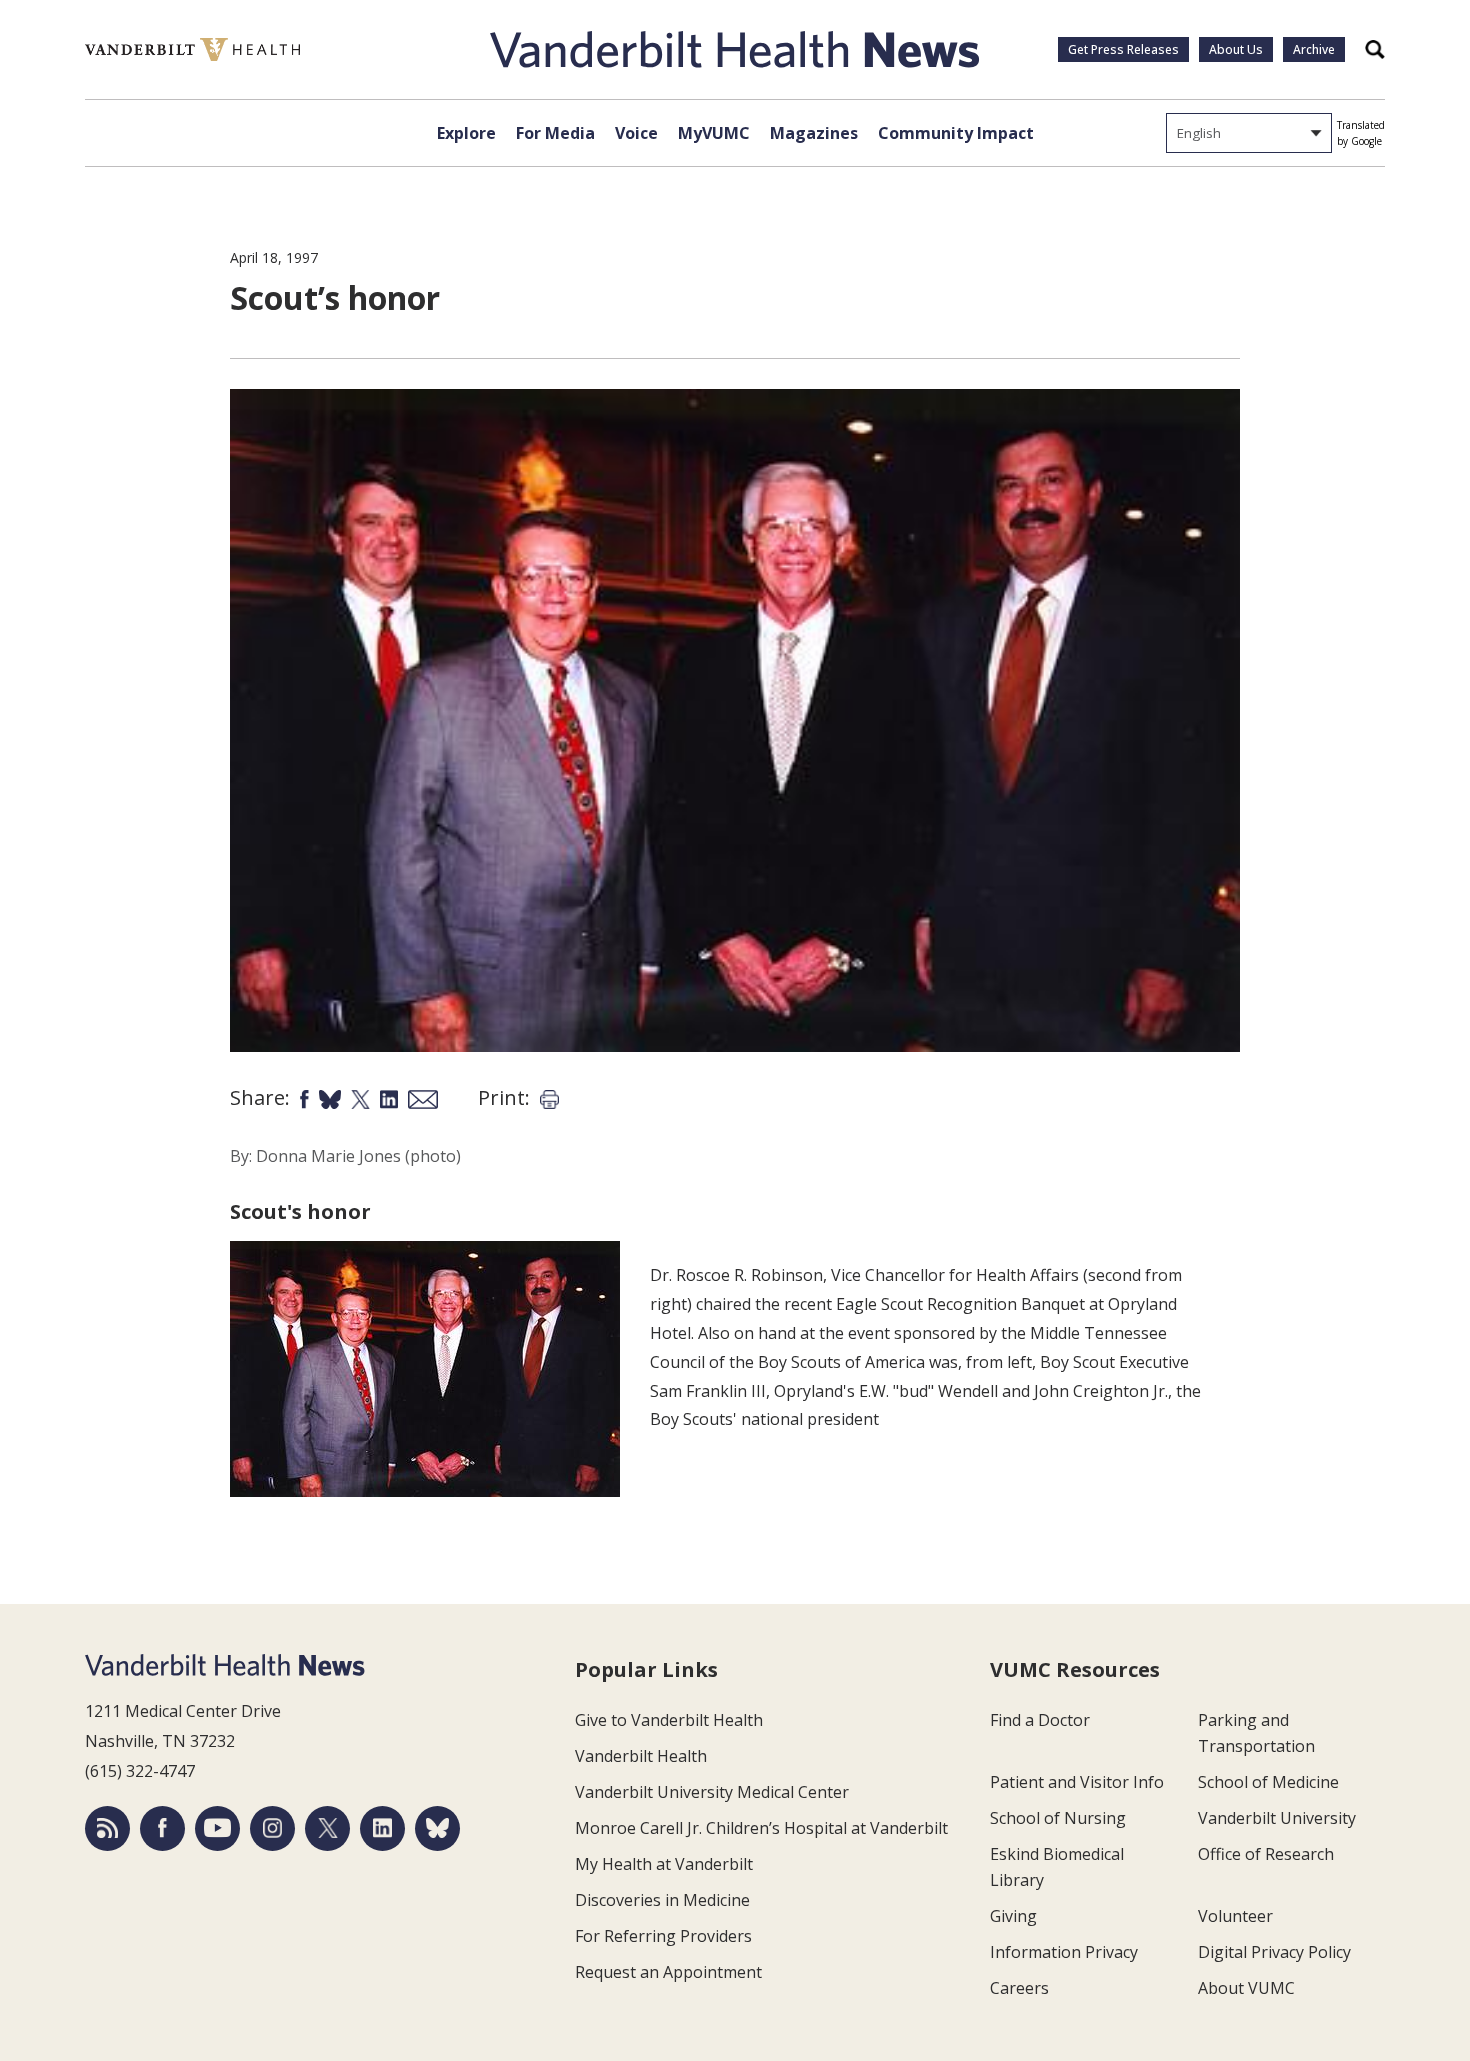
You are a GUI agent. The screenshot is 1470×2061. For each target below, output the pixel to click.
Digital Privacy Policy (1274, 1952)
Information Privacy (1064, 1952)
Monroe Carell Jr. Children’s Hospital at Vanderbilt (761, 1828)
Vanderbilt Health (641, 1756)
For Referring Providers (663, 1936)
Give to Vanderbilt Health (669, 1720)
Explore (466, 133)
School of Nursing (1058, 1818)
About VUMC (1246, 1988)
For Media (555, 133)
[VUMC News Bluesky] (437, 1828)
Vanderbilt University (1277, 1818)
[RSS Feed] (107, 1828)
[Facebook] (162, 1828)
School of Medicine (1268, 1782)
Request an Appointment (668, 1972)
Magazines (814, 133)
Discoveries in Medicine (662, 1900)
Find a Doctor (1040, 1720)
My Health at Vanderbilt (664, 1864)
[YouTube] (217, 1828)
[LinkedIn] (382, 1828)
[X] (327, 1828)
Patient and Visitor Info (1077, 1782)
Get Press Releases (1123, 49)
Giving (1013, 1916)
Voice (636, 133)
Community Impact (956, 133)
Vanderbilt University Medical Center (712, 1792)
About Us (1236, 49)
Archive (1314, 49)
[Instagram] (272, 1828)
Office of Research (1266, 1854)
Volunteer (1235, 1916)
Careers (1019, 1988)
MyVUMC (714, 133)
